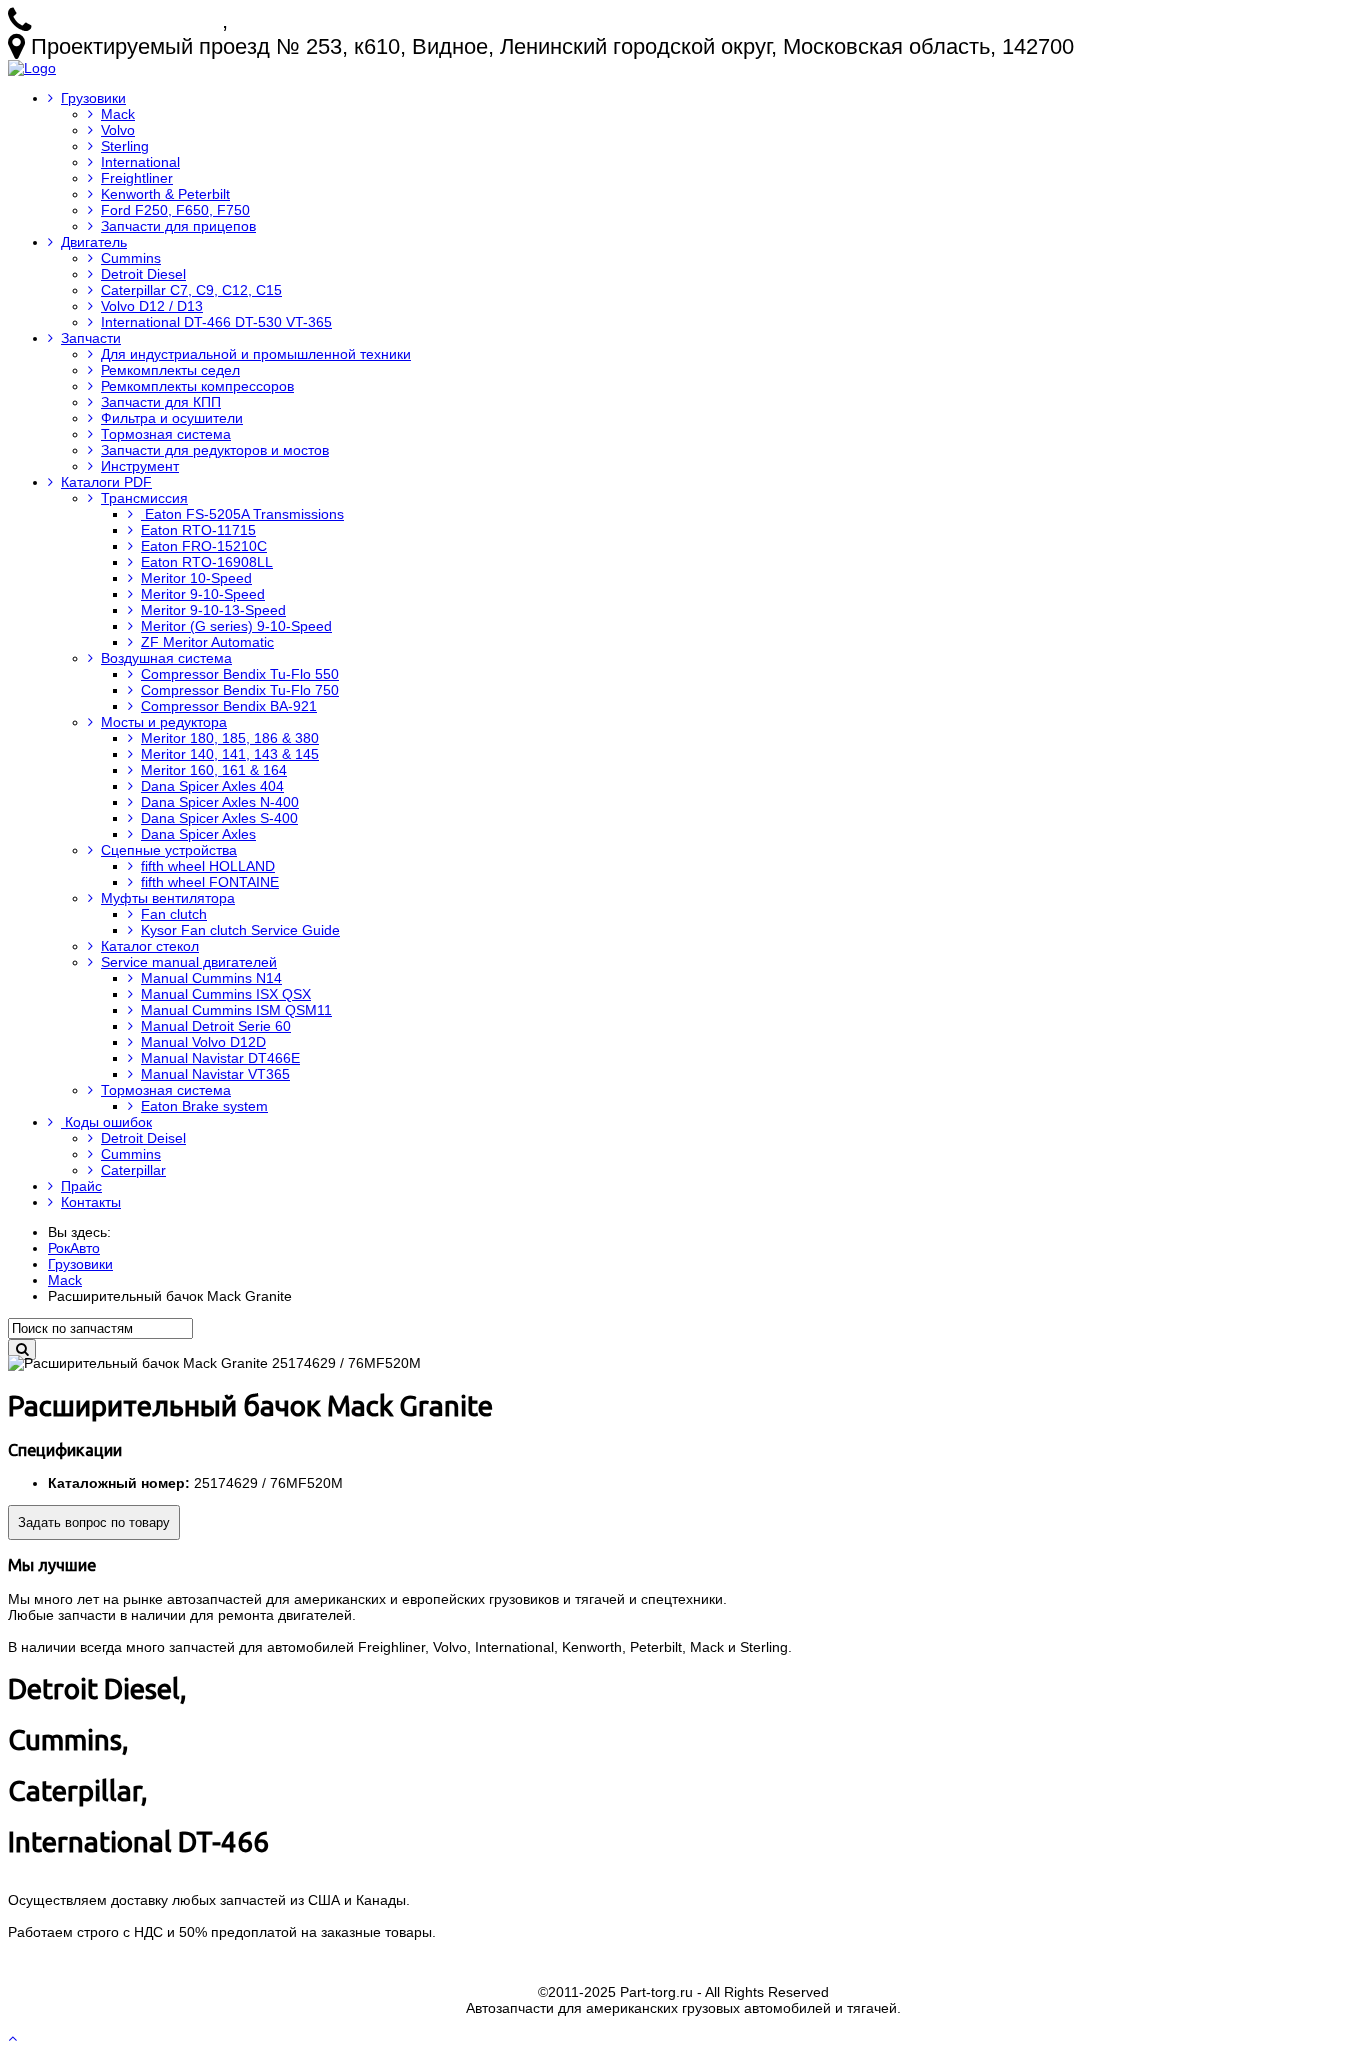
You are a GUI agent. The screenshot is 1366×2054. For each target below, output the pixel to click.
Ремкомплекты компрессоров (197, 386)
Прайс (81, 1186)
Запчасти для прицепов (178, 226)
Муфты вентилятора (168, 898)
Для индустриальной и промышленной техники (256, 354)
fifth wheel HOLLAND (208, 866)
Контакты (91, 1202)
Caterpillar (133, 1170)
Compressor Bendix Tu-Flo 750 (240, 690)
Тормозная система (166, 434)
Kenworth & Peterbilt (165, 194)
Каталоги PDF (106, 482)
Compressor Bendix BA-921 (229, 706)
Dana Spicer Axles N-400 (220, 802)
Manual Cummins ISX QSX (226, 994)
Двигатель (94, 242)
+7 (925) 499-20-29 (326, 20)
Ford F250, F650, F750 (175, 210)
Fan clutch (174, 914)
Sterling (125, 146)
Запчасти (91, 338)
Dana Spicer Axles (198, 834)
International (140, 162)
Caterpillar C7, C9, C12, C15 (191, 290)
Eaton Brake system (204, 1106)
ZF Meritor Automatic (207, 642)
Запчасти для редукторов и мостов (215, 450)
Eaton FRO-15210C (204, 546)
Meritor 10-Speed (196, 578)
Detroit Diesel (143, 274)
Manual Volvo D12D (203, 1042)
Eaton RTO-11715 (198, 530)
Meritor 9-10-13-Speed (213, 610)
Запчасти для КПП (161, 402)
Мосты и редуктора (164, 722)
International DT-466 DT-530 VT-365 (216, 322)
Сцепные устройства (169, 850)
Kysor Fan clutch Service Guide (240, 930)
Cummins (131, 258)
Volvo (118, 130)
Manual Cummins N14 (211, 978)
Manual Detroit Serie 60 (216, 1026)
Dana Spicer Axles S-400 (219, 818)
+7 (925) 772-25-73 (129, 20)
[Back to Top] (14, 2038)
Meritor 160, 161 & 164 (214, 770)
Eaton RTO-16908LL (207, 562)
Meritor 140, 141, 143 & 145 (230, 754)
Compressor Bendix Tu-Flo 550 (240, 674)
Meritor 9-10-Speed (203, 594)
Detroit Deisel (143, 1138)
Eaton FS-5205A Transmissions (242, 514)
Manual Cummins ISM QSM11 (236, 1010)
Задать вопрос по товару (94, 1522)
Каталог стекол (150, 946)
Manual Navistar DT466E (220, 1058)
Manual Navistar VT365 (215, 1074)
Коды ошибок (106, 1122)
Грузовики (93, 98)
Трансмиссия (144, 498)
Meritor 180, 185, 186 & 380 (230, 738)
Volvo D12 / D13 (152, 306)
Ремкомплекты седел (170, 370)
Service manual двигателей (189, 962)
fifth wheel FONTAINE (210, 882)
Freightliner (137, 178)
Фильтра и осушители (172, 418)
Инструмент (140, 466)
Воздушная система (166, 658)
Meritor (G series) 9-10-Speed (236, 626)
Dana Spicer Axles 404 (212, 786)
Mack (118, 114)
